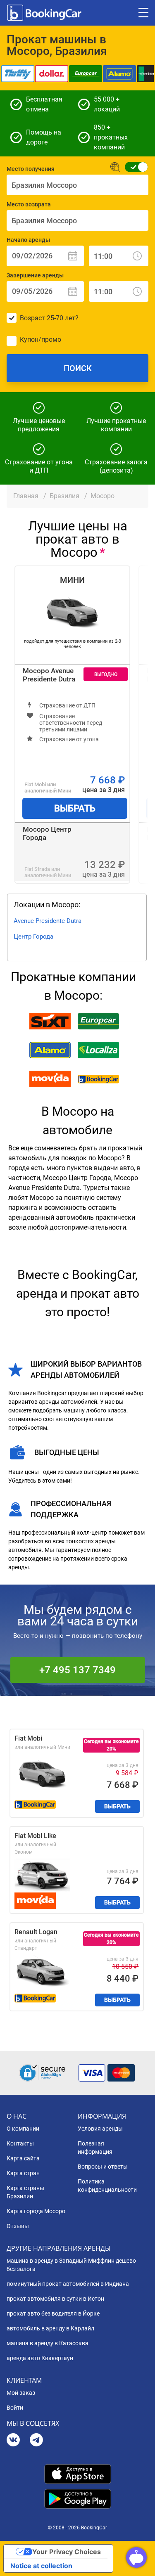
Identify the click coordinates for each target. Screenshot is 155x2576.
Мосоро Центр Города (47, 833)
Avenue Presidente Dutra (48, 921)
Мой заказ (21, 2393)
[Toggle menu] (143, 13)
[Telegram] (36, 2441)
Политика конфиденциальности (107, 2186)
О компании (23, 2129)
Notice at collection (41, 2566)
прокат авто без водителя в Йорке (53, 2313)
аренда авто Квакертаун (40, 2358)
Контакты (20, 2143)
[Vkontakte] (13, 2441)
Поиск (78, 368)
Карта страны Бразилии (25, 2192)
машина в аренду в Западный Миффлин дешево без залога (71, 2265)
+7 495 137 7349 (77, 1670)
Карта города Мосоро (36, 2211)
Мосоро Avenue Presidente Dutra (49, 675)
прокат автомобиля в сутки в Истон (55, 2299)
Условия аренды (100, 2129)
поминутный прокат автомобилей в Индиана (68, 2284)
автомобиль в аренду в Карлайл (50, 2328)
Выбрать (75, 808)
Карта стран (23, 2173)
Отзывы (18, 2226)
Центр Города (33, 937)
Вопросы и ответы (103, 2167)
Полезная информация (95, 2148)
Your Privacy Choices (67, 2552)
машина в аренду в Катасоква (48, 2343)
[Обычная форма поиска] (134, 167)
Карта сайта (23, 2158)
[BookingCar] (45, 13)
